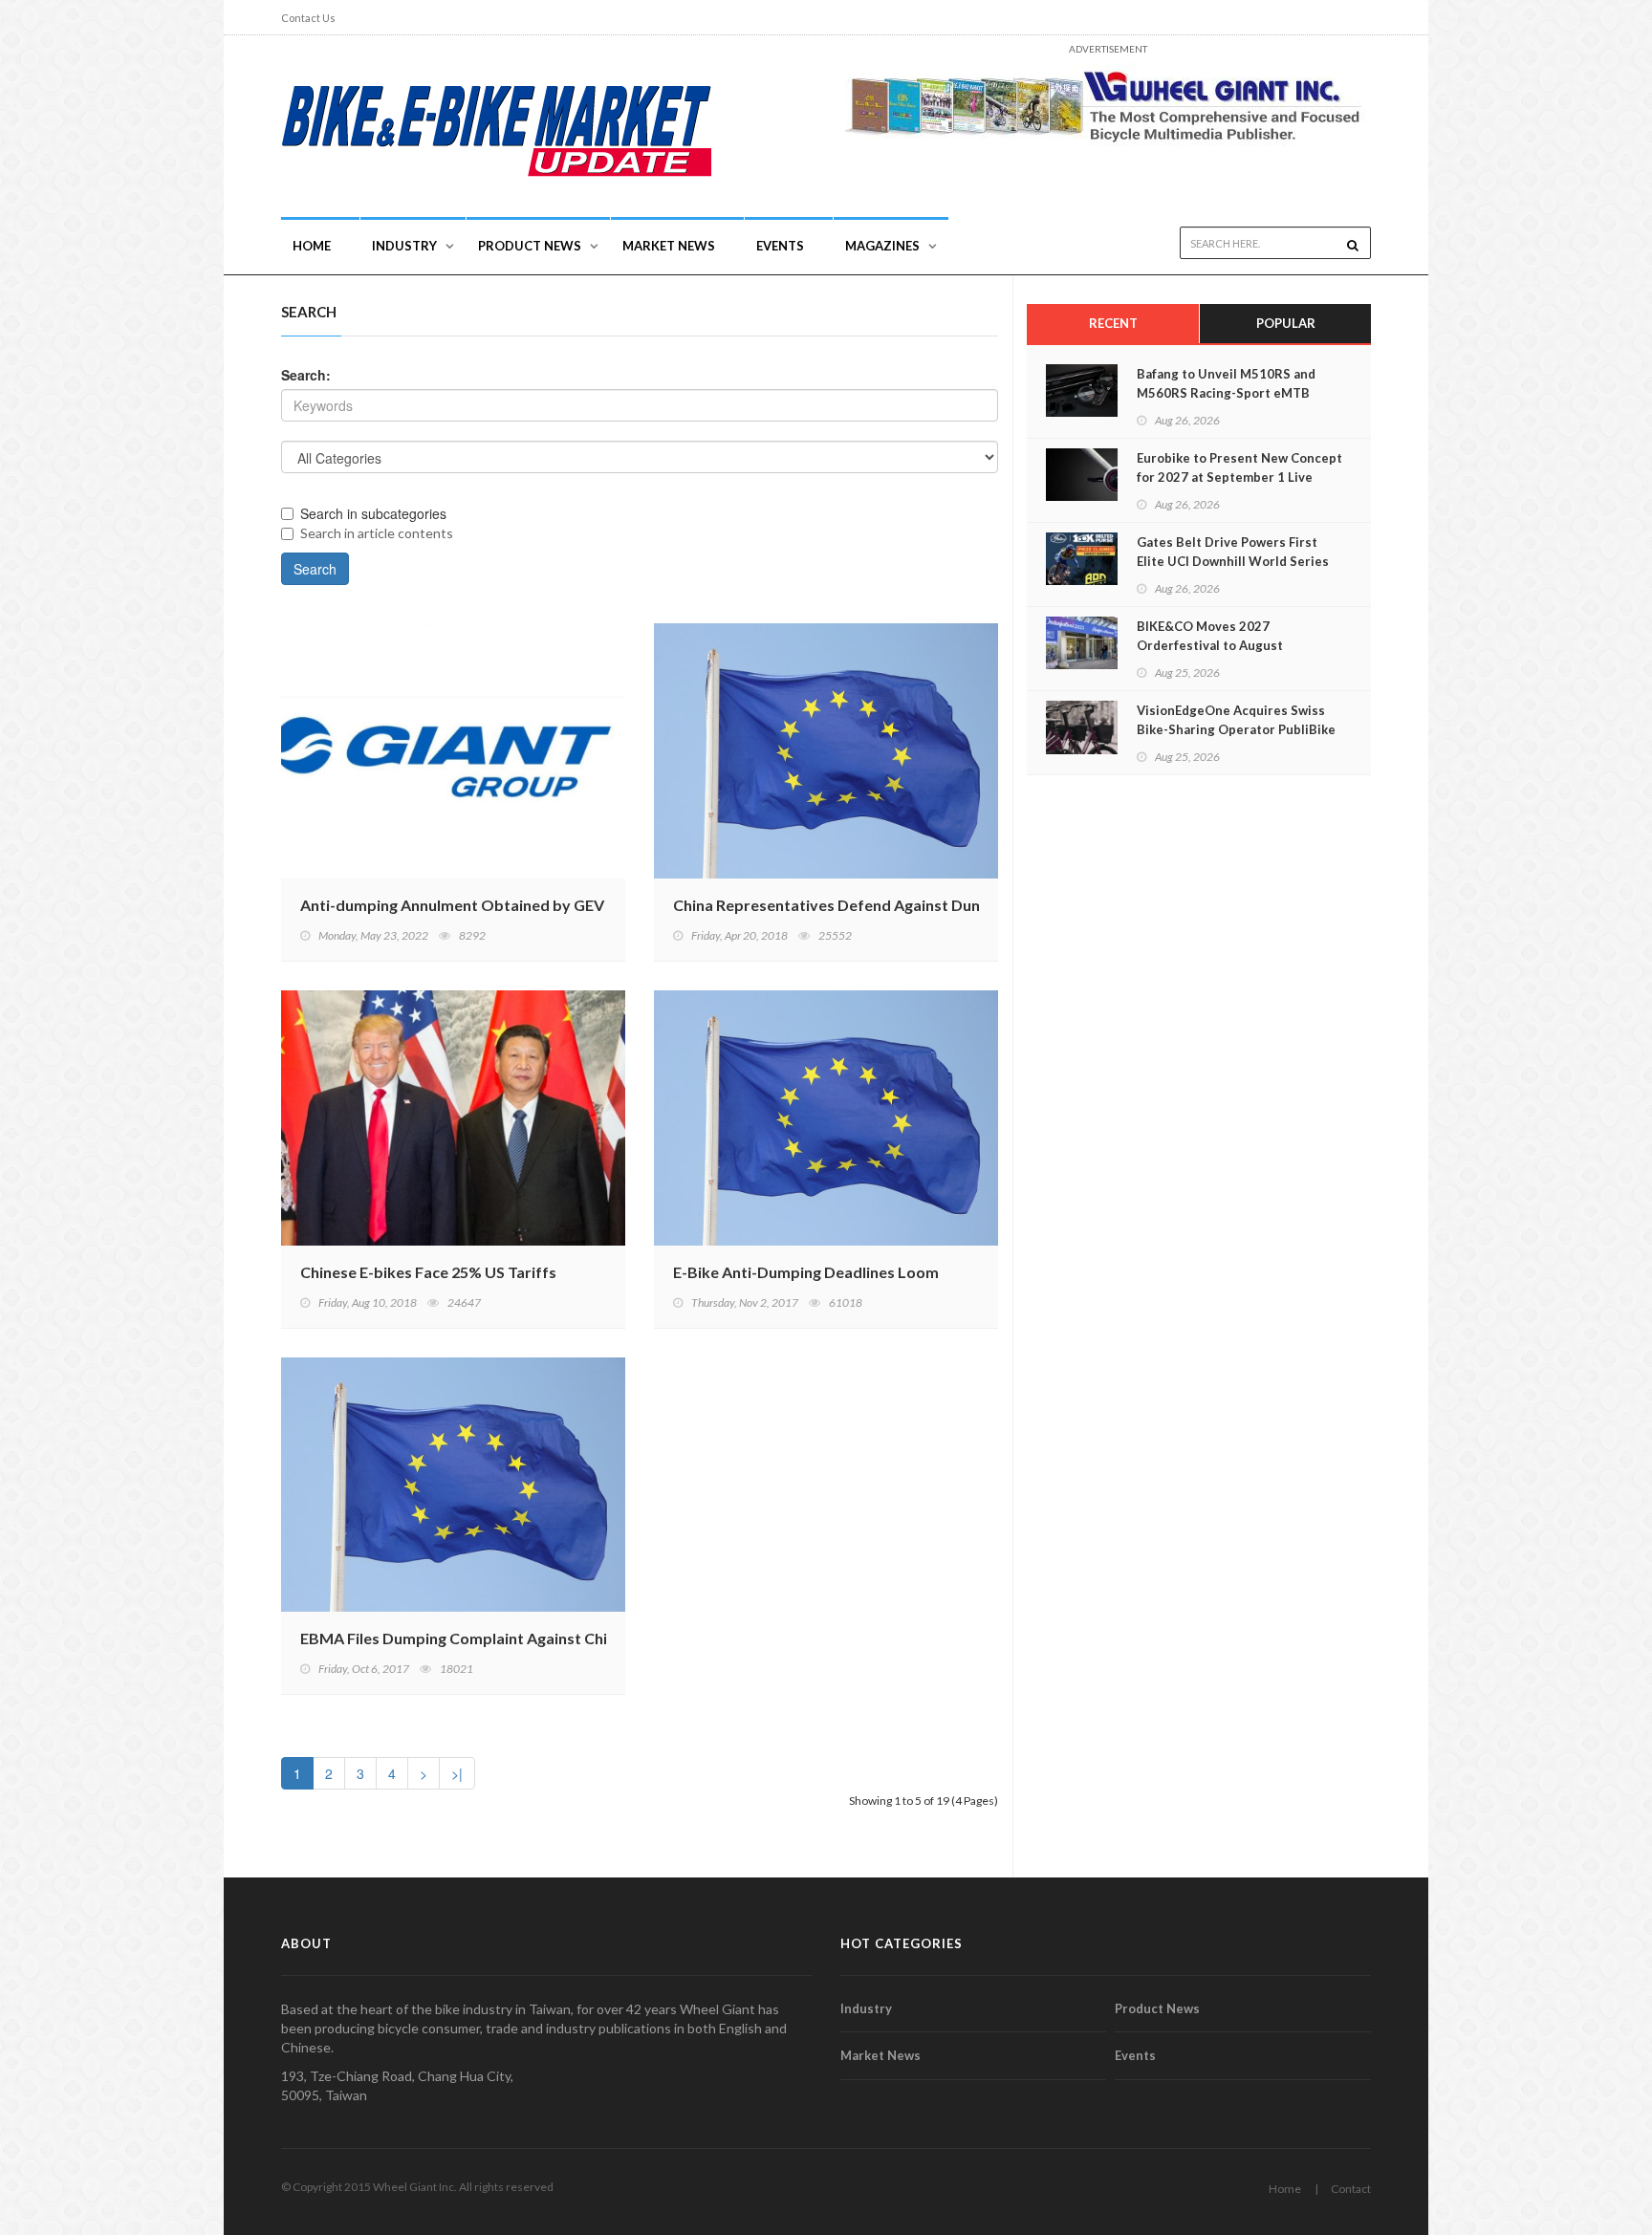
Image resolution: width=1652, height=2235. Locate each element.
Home (312, 246)
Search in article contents (377, 533)
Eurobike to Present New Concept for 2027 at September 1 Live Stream (1239, 477)
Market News (669, 246)
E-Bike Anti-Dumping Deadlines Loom (806, 1272)
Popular (1286, 323)
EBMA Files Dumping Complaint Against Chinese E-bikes (498, 1638)
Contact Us (308, 18)
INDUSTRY (404, 246)
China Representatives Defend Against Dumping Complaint (883, 905)
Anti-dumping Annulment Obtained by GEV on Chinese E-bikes (520, 905)
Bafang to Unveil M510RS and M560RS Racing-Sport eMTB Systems (1226, 393)
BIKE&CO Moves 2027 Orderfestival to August (1210, 636)
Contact (1351, 2189)
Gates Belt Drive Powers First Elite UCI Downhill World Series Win (1233, 561)
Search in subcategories (373, 513)
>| (457, 1773)
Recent (1113, 323)
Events (780, 246)
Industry (866, 2008)
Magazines (882, 246)
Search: (306, 375)
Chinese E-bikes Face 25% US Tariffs (428, 1272)
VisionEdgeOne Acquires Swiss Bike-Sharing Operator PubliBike (1236, 720)
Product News (530, 246)
